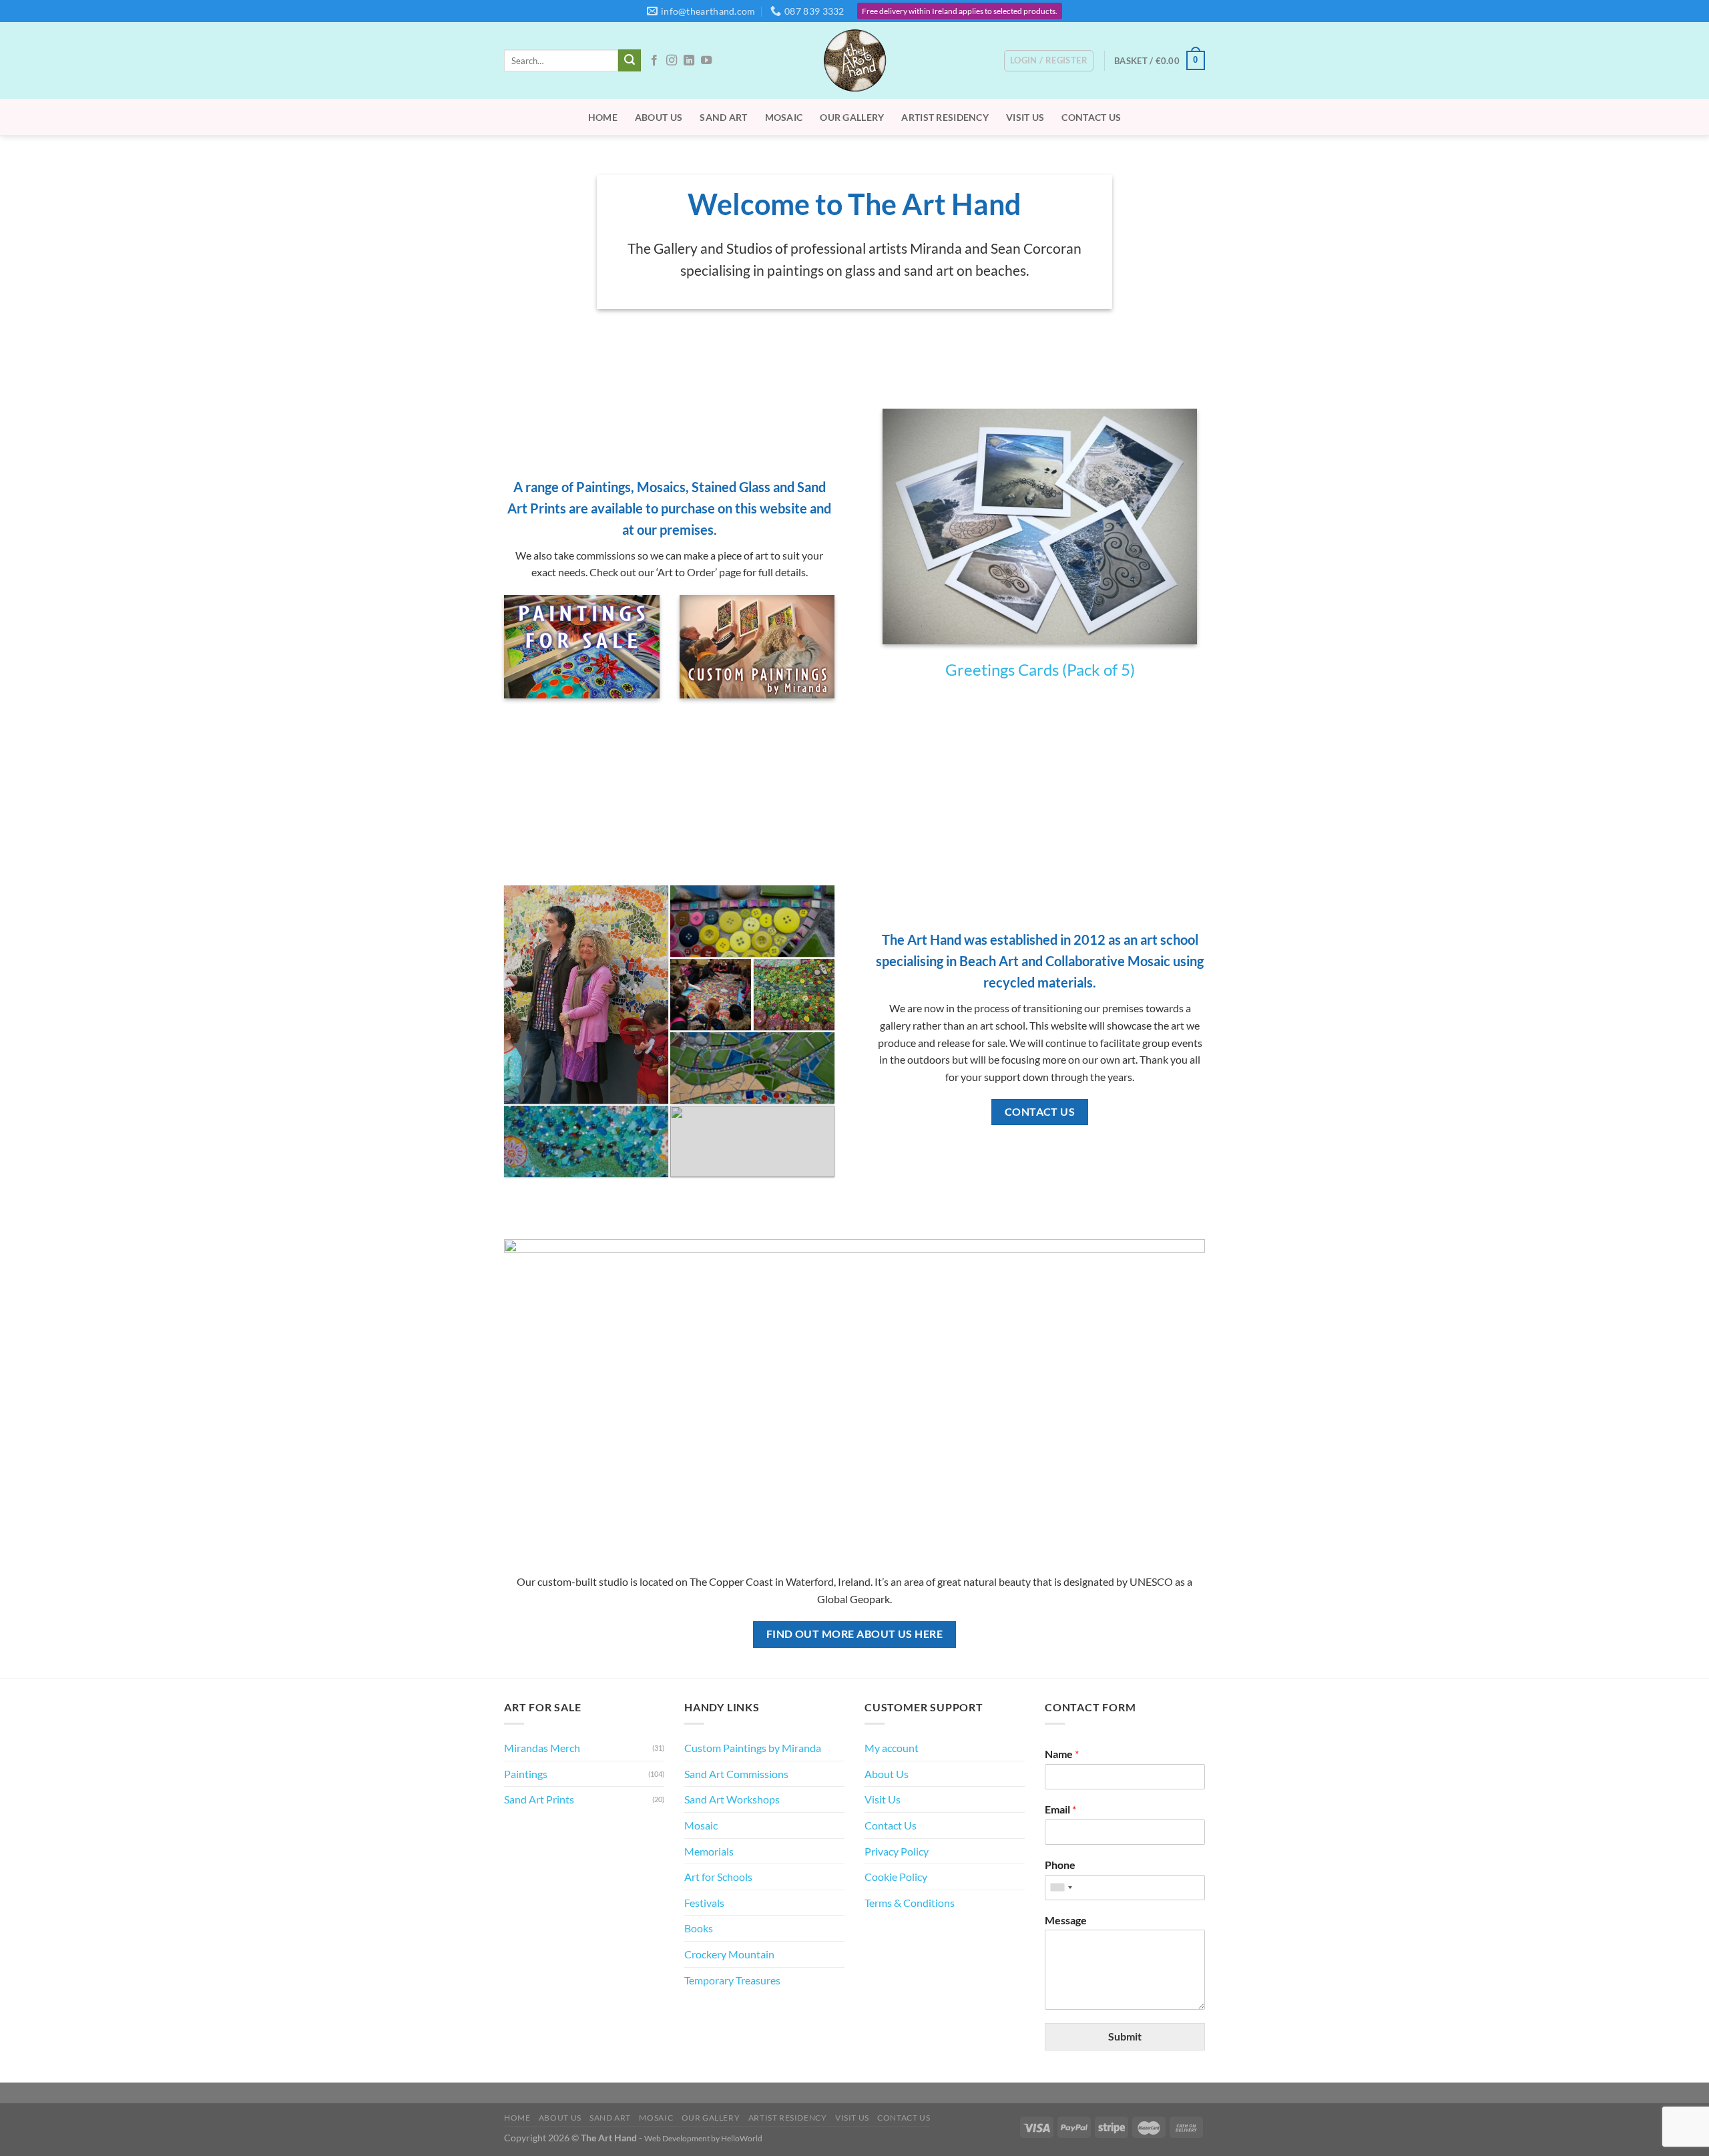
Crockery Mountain (729, 1954)
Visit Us (1025, 117)
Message (1066, 1920)
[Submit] (630, 61)
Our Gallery (852, 117)
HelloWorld (742, 2138)
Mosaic (784, 117)
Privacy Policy (897, 1851)
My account (892, 1748)
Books (699, 1928)
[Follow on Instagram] (672, 61)
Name (1062, 1754)
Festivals (704, 1903)
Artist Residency (945, 117)
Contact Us (1091, 117)
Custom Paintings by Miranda (753, 1748)
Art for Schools (718, 1877)
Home (603, 117)
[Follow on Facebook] (654, 61)
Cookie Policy (896, 1877)
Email (1060, 1809)
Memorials (709, 1851)
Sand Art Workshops (732, 1799)
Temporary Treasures (732, 1980)
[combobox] (1061, 1888)
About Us (659, 117)
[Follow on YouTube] (706, 61)
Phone (1060, 1865)
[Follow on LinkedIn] (689, 61)
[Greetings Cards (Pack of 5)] (1039, 526)
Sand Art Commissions (736, 1774)
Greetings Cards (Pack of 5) (1040, 669)
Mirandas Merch (542, 1748)
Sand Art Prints (539, 1799)
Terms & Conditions (910, 1903)
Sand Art (723, 117)
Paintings (526, 1774)
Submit (1125, 2036)
